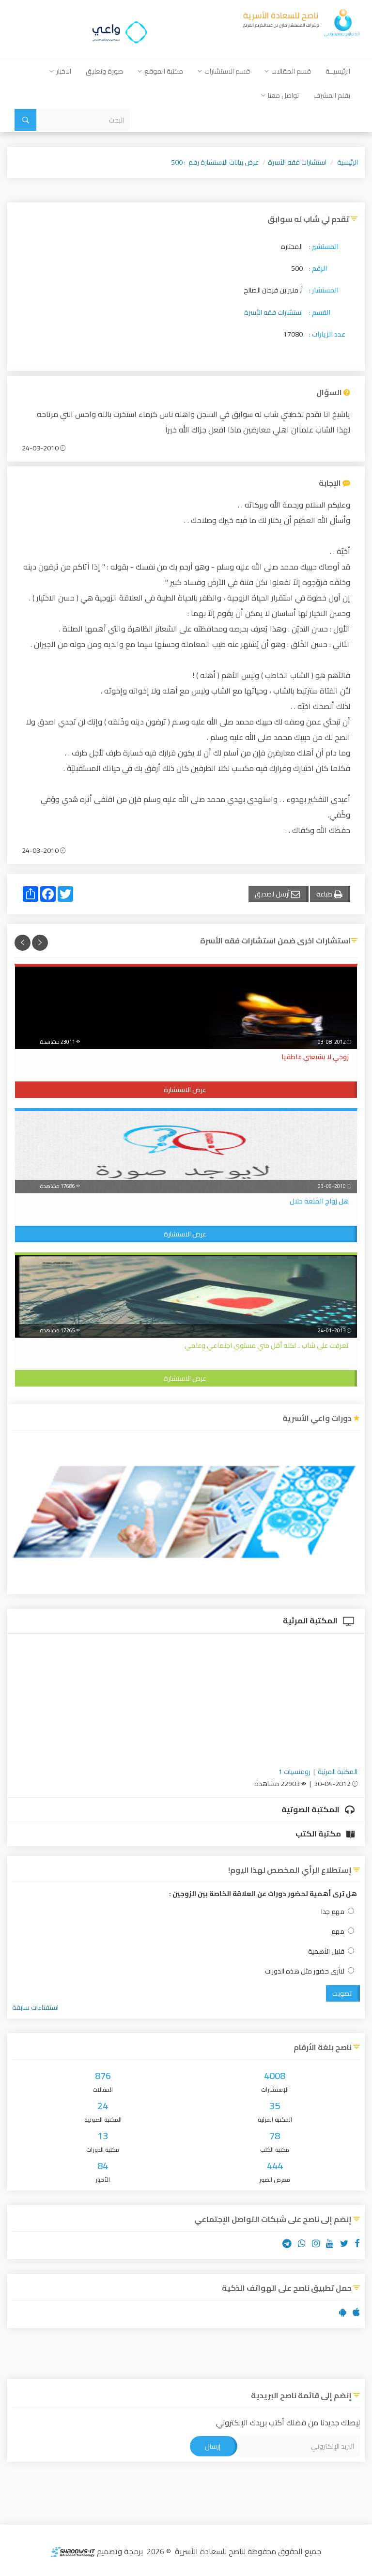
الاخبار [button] (64, 71)
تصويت (342, 1993)
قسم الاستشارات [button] (227, 71)
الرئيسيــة (338, 71)
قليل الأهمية (326, 1951)
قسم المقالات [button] (291, 71)
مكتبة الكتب (319, 1834)
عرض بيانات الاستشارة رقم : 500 (215, 162)
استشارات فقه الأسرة (297, 162)
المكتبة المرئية (311, 1620)
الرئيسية (348, 162)
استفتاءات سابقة (35, 2007)
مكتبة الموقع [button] (164, 71)
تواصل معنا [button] (283, 95)
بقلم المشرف (332, 95)
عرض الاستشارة (185, 1090)
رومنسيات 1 (294, 1772)
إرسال (213, 2446)
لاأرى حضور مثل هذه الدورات (305, 1971)
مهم (338, 1932)
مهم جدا (333, 1912)
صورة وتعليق (104, 71)
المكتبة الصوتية (311, 1809)
